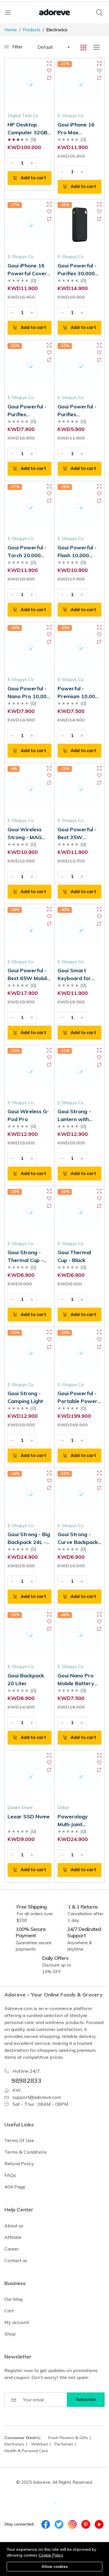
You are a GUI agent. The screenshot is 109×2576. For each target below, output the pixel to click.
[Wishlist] (49, 71)
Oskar (63, 1807)
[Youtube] (99, 2524)
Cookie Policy (51, 2555)
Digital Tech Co (23, 116)
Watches (40, 2444)
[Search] (100, 12)
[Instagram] (72, 2524)
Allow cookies (55, 2566)
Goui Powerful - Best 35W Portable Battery (79, 837)
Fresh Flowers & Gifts (68, 2438)
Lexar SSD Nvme (29, 1816)
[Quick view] (49, 63)
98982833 (26, 2080)
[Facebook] (46, 2524)
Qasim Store (20, 1807)
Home (11, 30)
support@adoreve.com (37, 2097)
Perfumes (64, 2444)
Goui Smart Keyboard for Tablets (74, 978)
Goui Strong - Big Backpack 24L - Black (29, 1542)
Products (32, 30)
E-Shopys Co (71, 116)
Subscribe (86, 2399)
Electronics (14, 2444)
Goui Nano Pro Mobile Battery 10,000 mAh (76, 1683)
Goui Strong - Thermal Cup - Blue (25, 1260)
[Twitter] (59, 2524)
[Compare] (49, 78)
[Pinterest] (86, 2524)
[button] (53, 47)
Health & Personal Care (26, 2451)
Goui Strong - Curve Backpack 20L (78, 1542)
